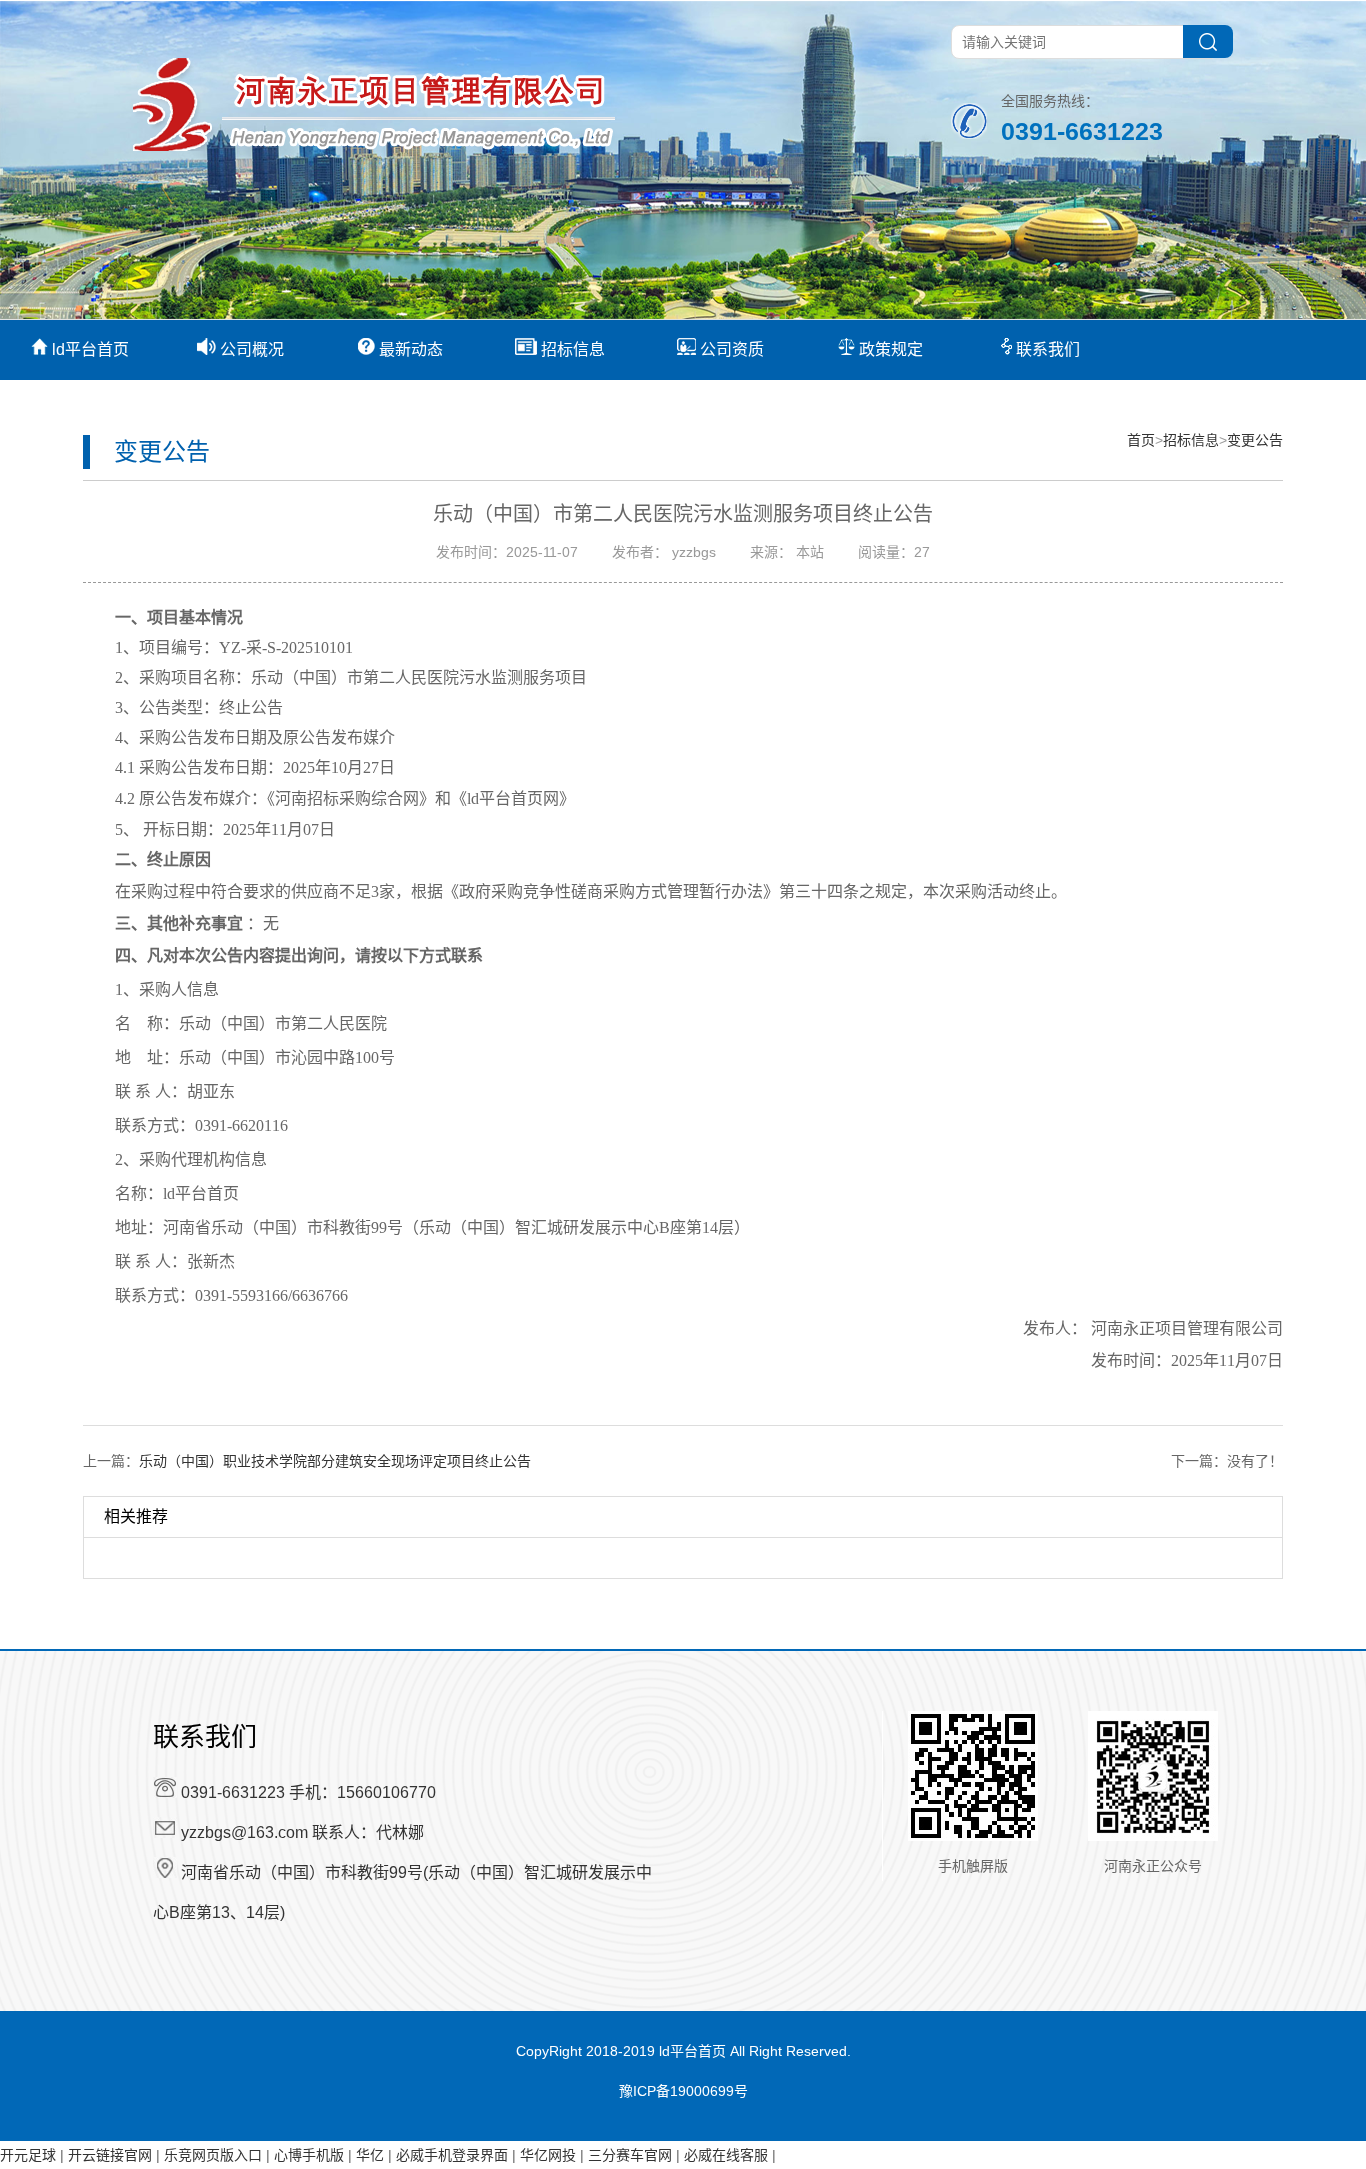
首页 (1141, 440)
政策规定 (889, 349)
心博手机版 (309, 2155)
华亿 (370, 2155)
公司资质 (730, 349)
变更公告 (1255, 440)
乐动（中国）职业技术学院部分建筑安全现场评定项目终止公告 (335, 1461)
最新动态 (409, 349)
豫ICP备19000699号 (683, 2091)
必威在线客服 (726, 2155)
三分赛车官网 (630, 2155)
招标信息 (571, 349)
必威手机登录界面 (452, 2155)
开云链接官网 (110, 2155)
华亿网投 (548, 2155)
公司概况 (250, 349)
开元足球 (28, 2155)
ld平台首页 (88, 349)
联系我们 (1046, 349)
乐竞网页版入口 (213, 2155)
